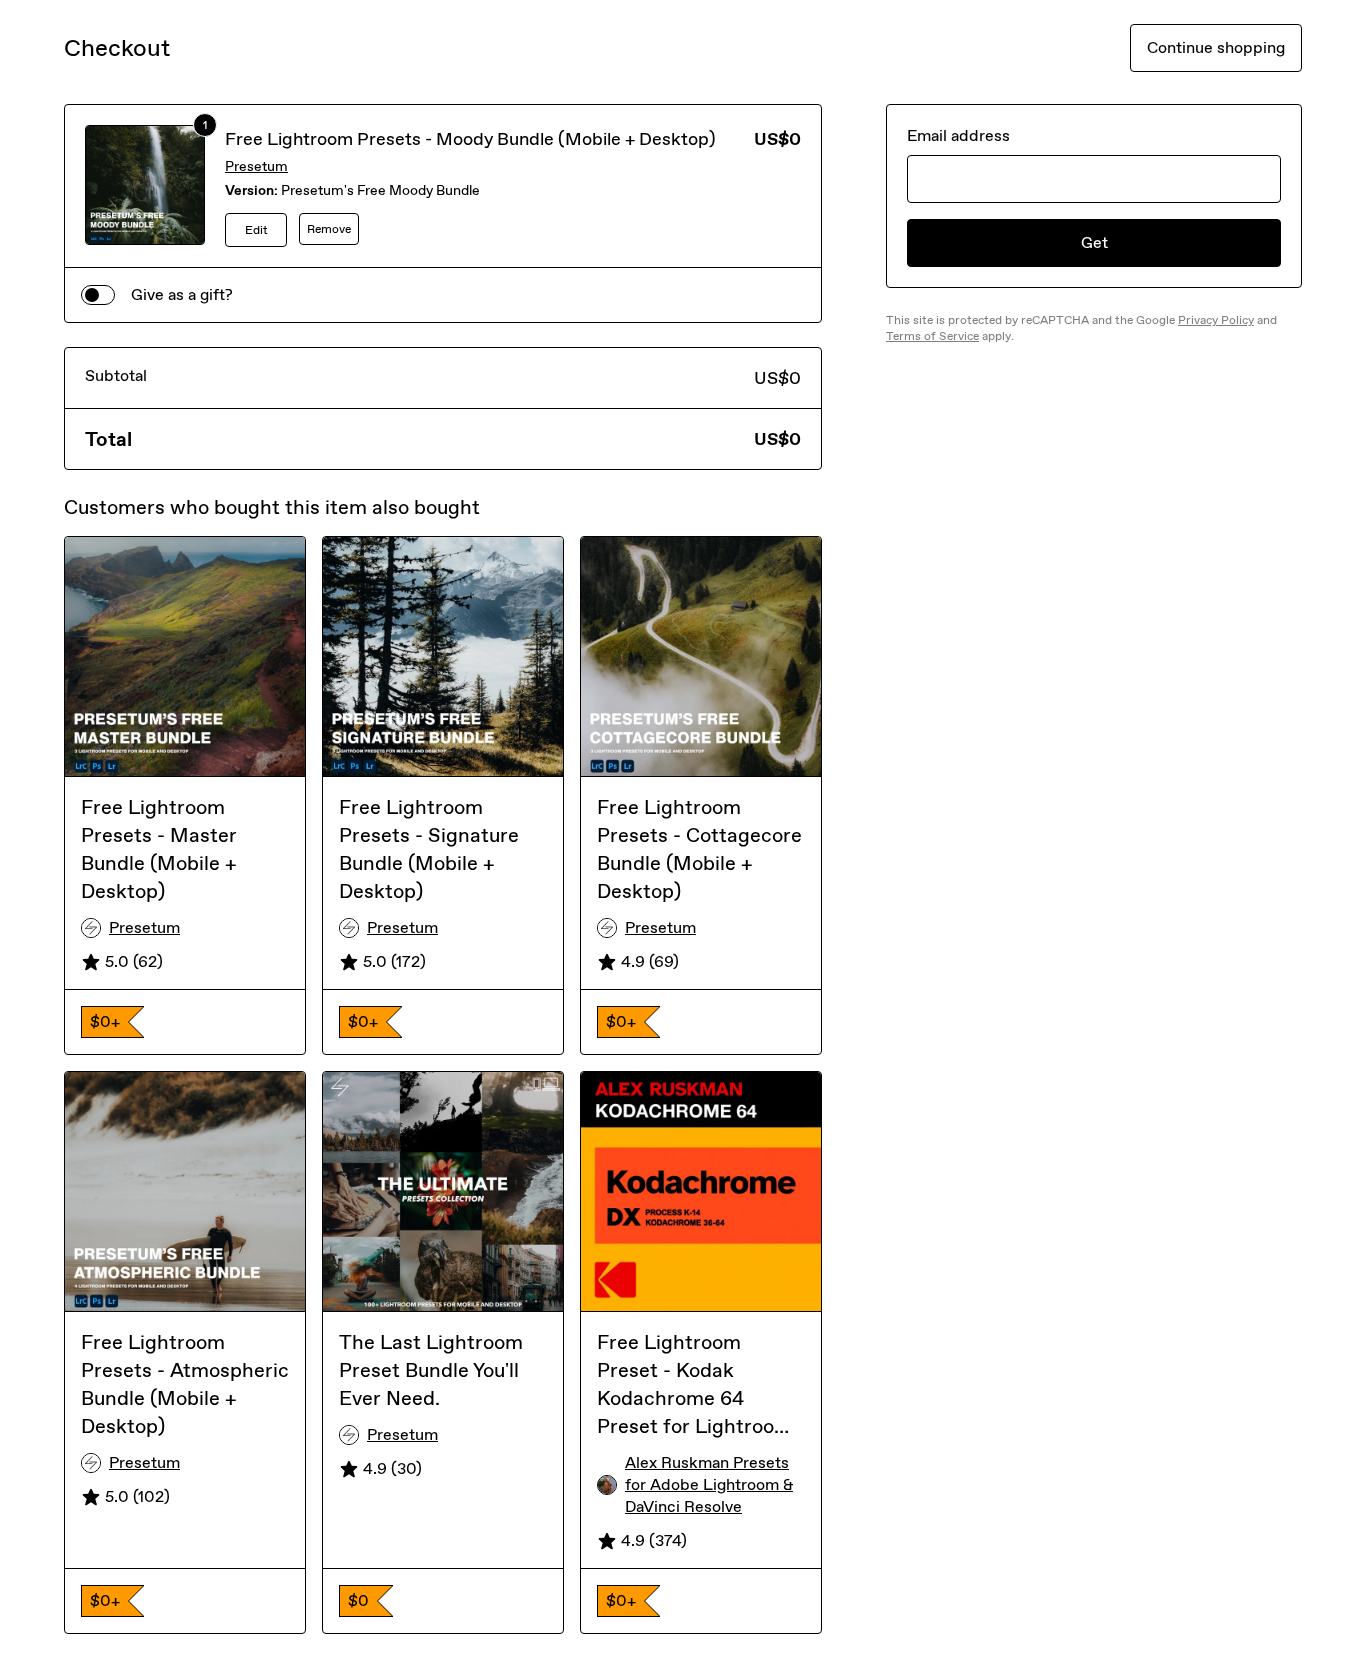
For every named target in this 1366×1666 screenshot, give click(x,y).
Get (1094, 242)
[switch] (98, 295)
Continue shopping (1216, 47)
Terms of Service (932, 336)
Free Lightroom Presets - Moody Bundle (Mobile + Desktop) (470, 139)
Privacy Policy (1216, 320)
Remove (329, 229)
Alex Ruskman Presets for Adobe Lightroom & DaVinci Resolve (709, 1484)
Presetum (256, 166)
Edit (256, 230)
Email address (958, 135)
